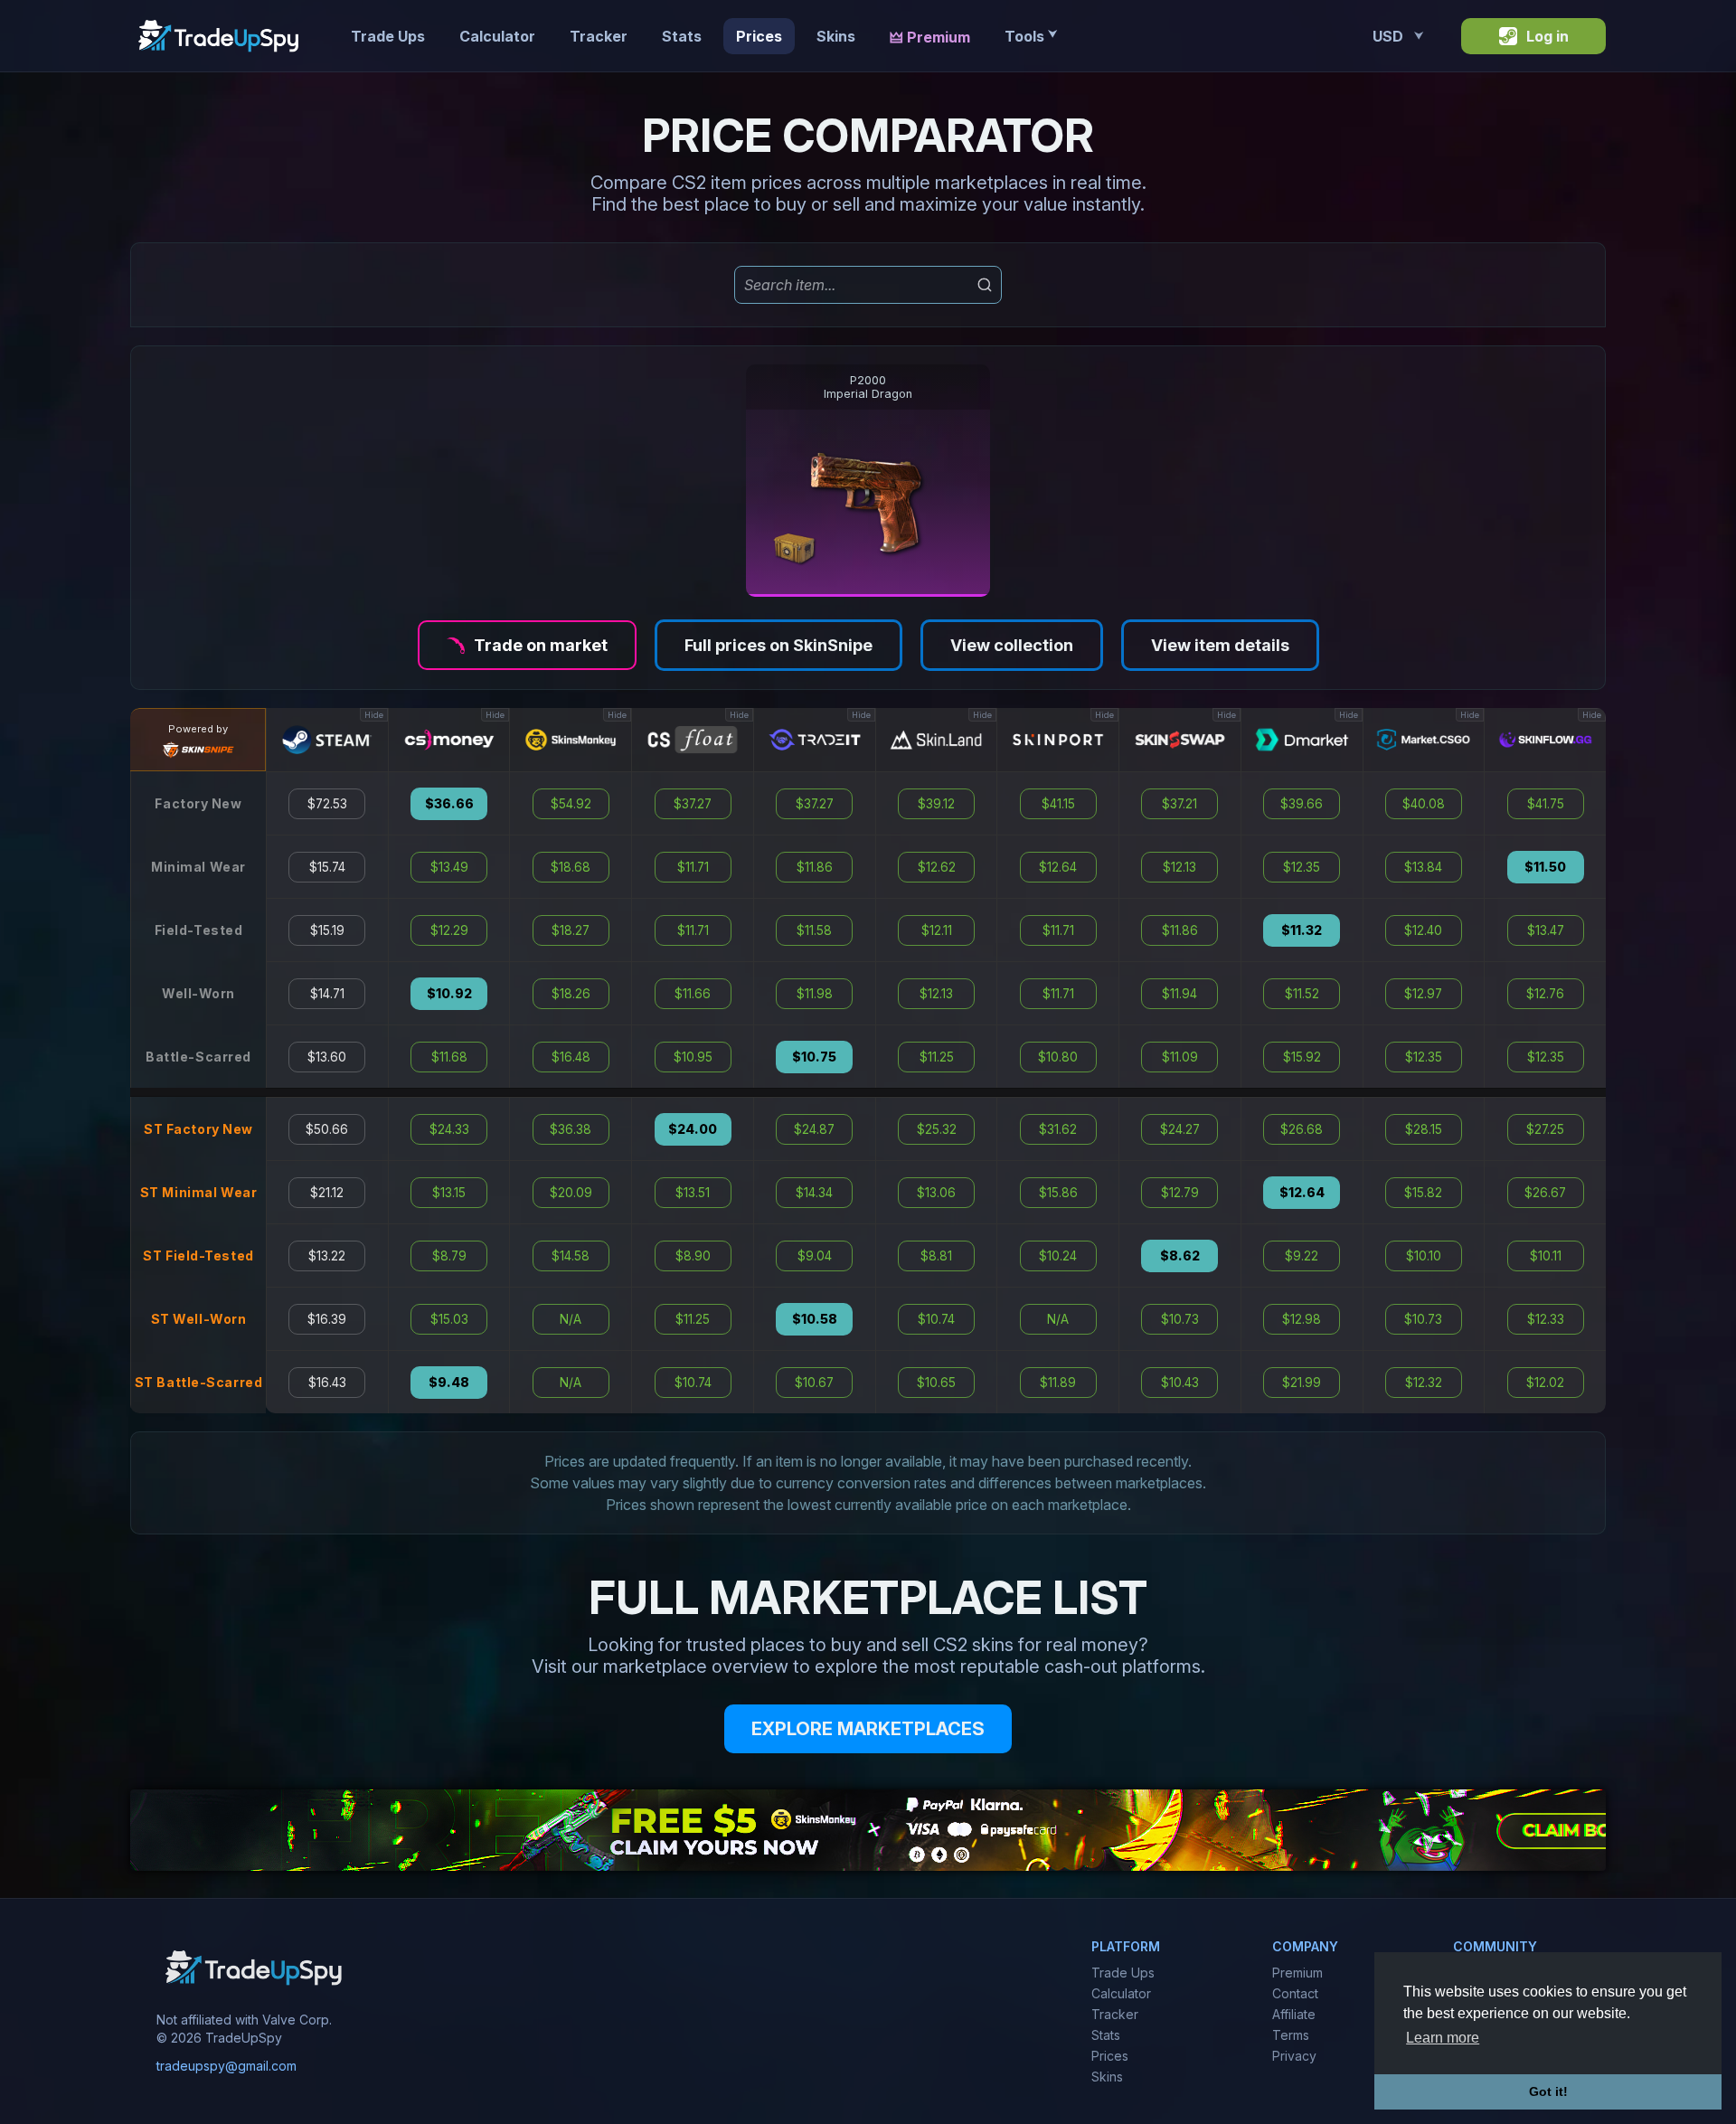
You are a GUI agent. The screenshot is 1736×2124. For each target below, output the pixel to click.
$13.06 (936, 1193)
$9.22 (1302, 1256)
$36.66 (449, 804)
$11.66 (693, 994)
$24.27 (1180, 1129)
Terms (1291, 2035)
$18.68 (571, 867)
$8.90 (693, 1256)
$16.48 (571, 1057)
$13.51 (693, 1193)
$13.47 (1546, 930)
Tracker (599, 36)
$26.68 (1302, 1129)
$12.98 (1302, 1319)
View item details (1220, 645)
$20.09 (571, 1193)
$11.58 (814, 930)
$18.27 (571, 930)
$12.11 (937, 930)
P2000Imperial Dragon (868, 387)
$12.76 (1545, 994)
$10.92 (449, 994)
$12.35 (1302, 867)
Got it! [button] (1548, 2091)
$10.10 (1424, 1256)
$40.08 (1424, 804)
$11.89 (1058, 1383)
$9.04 (815, 1256)
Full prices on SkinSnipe (778, 645)
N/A (571, 1319)
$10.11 (1546, 1256)
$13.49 (449, 867)
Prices (759, 36)
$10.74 (693, 1383)
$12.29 (449, 930)
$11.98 (815, 994)
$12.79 (1180, 1193)
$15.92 (1302, 1057)
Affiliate (1294, 2014)
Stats (682, 36)
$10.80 (1058, 1057)
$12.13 (936, 994)
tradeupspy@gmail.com (226, 2066)
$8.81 (936, 1256)
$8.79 (449, 1256)
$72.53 (327, 804)
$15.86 (1058, 1193)
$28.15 (1424, 1129)
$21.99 (1302, 1383)
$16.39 (327, 1319)
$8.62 (1180, 1256)
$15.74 (327, 867)
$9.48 (449, 1383)
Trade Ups (388, 36)
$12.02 (1545, 1383)
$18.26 (571, 994)
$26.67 (1545, 1193)
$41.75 (1546, 804)
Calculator (497, 36)
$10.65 (936, 1383)
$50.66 (327, 1129)
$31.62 (1058, 1129)
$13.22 (327, 1256)
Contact (1295, 1993)
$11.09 (1180, 1057)
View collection (1012, 645)
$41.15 (1058, 804)
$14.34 (814, 1193)
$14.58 (571, 1256)
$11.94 (1179, 994)
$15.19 (327, 930)
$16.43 (327, 1383)
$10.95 (693, 1057)
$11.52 (1302, 994)
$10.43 (1180, 1383)
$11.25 (693, 1319)
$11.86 (815, 867)
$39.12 (936, 804)
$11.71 (693, 867)
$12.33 (1546, 1319)
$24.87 (814, 1129)
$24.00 (693, 1129)
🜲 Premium (930, 37)
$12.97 (1423, 994)
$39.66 (1302, 804)
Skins (836, 36)
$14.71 (327, 994)
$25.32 (937, 1129)
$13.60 (327, 1057)
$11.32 (1302, 930)
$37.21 (1179, 804)
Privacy (1294, 2056)
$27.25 (1545, 1129)
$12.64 (1058, 867)
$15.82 (1423, 1193)
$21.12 (327, 1193)
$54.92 (571, 804)
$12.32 (1424, 1383)
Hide (374, 715)
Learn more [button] (1443, 2038)
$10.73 (1180, 1319)
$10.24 (1058, 1256)
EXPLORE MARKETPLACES (868, 1729)
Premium (1297, 1973)
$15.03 (449, 1319)
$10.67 (814, 1383)
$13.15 (449, 1193)
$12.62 (937, 867)
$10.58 (815, 1319)
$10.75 (814, 1057)
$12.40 (1423, 930)
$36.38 (571, 1129)
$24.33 (449, 1129)
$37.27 (693, 804)
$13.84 (1423, 867)
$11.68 (449, 1057)
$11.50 (1545, 867)
